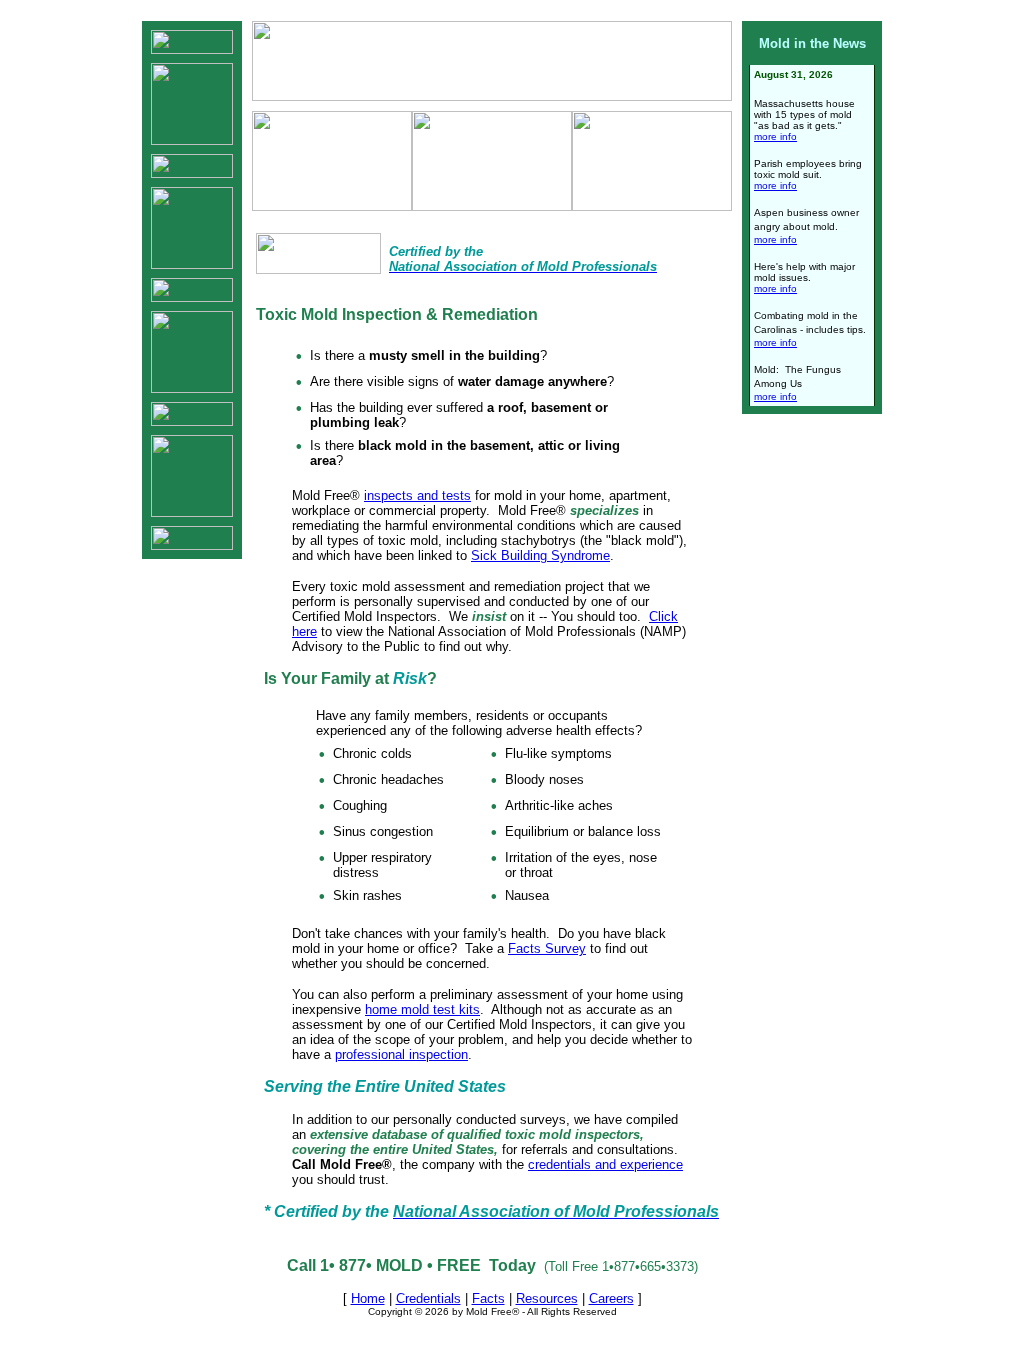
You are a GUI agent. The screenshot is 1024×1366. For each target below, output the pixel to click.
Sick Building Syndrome (540, 555)
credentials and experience (605, 1164)
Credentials (428, 1298)
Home (368, 1298)
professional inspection (401, 1054)
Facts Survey (547, 948)
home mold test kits (422, 1009)
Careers (611, 1298)
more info (775, 136)
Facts (488, 1298)
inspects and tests (417, 495)
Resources (547, 1298)
